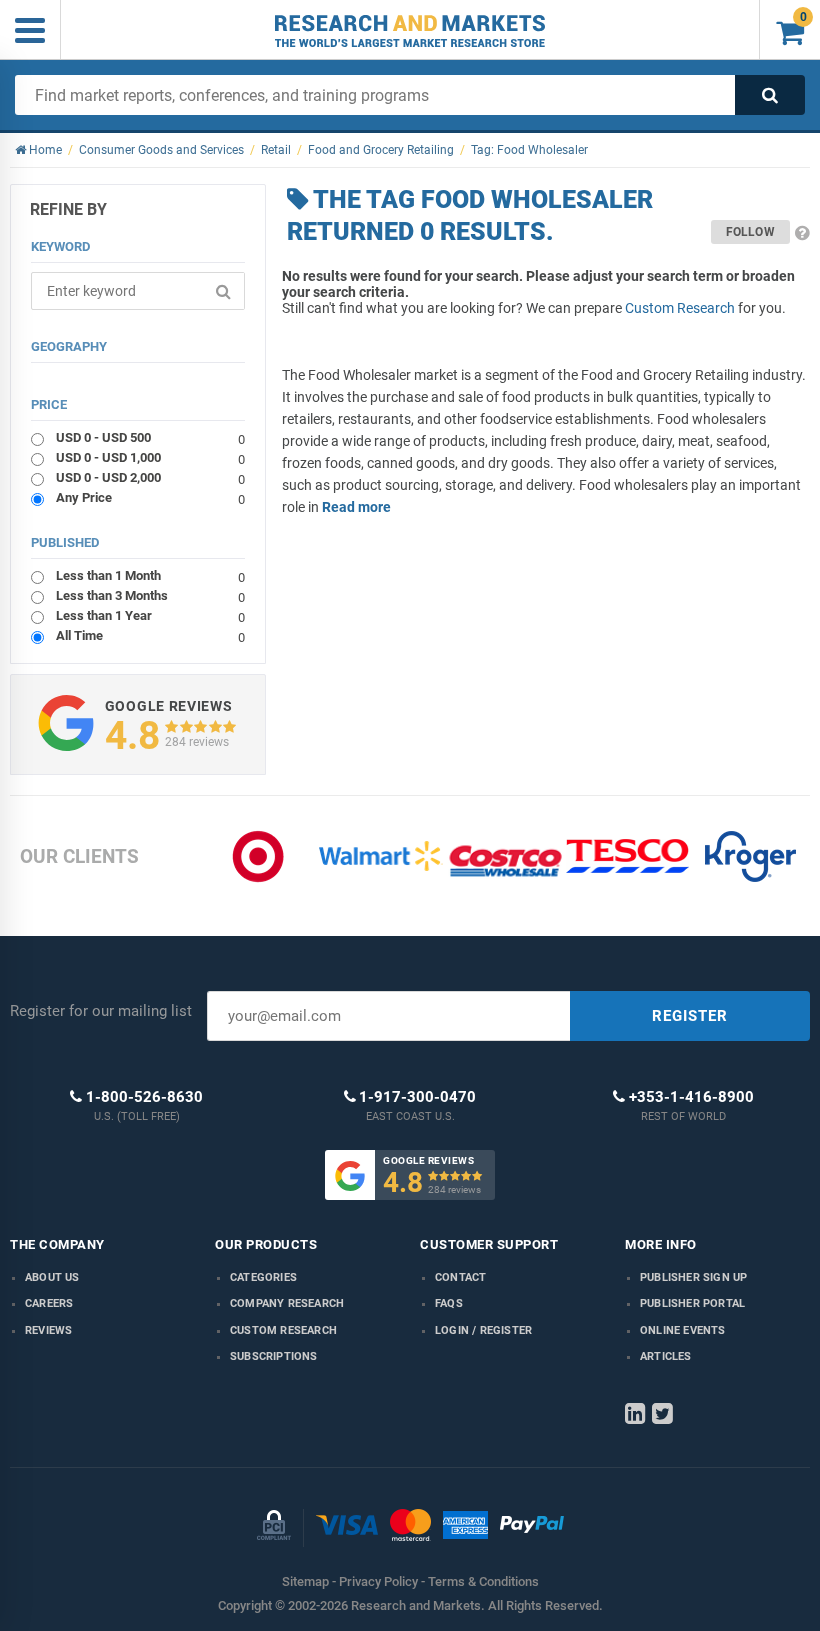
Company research (287, 1303)
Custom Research (680, 308)
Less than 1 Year (150, 615)
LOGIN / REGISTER (483, 1330)
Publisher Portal (692, 1303)
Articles (666, 1356)
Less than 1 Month (150, 575)
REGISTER (690, 1016)
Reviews (48, 1330)
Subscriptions (274, 1356)
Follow (750, 232)
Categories (263, 1277)
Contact (460, 1277)
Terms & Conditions (483, 1581)
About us (52, 1277)
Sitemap (305, 1581)
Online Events (683, 1330)
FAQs (449, 1303)
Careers (49, 1303)
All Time (150, 635)
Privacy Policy (378, 1581)
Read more (356, 507)
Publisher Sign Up (693, 1277)
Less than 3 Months (150, 595)
